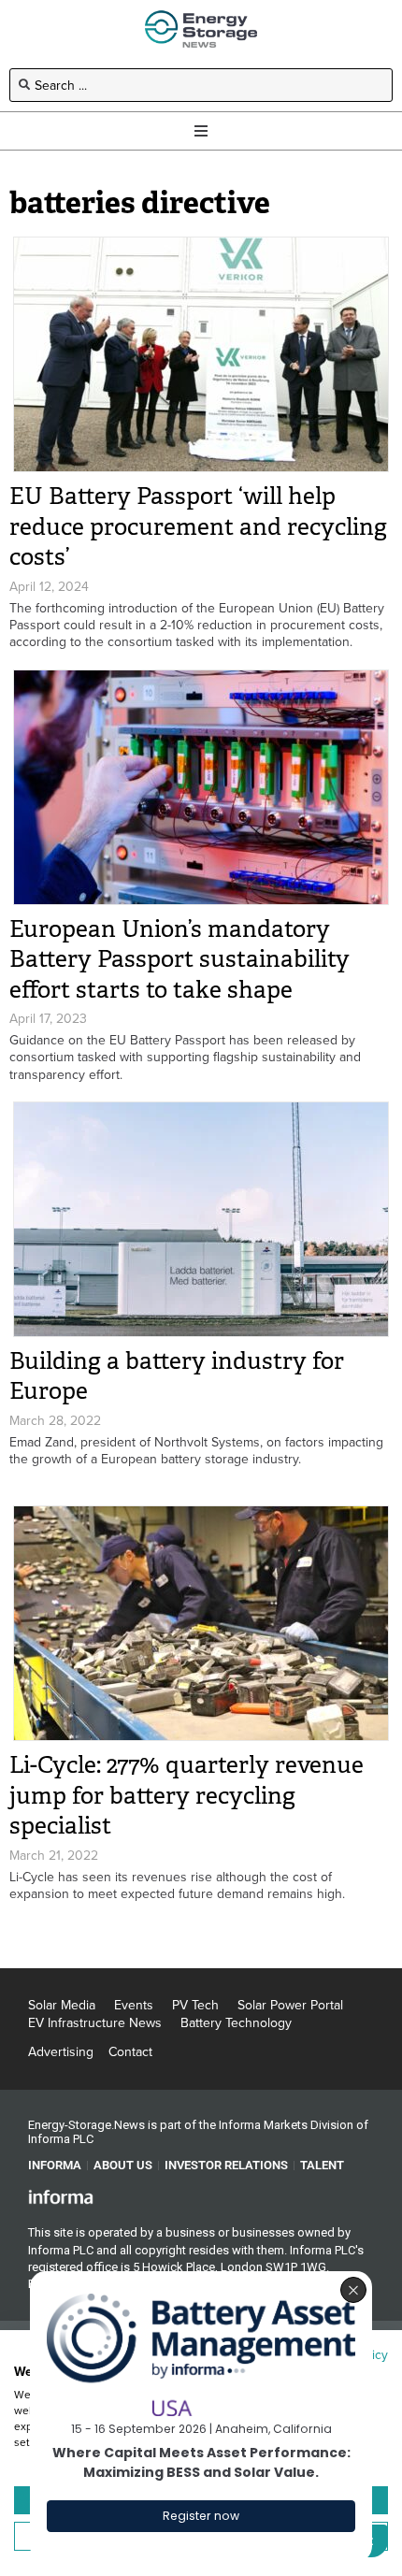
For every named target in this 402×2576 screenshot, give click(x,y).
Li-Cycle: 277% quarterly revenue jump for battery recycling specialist (187, 1795)
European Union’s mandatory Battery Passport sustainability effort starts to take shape (179, 959)
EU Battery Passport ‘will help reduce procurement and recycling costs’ (198, 526)
